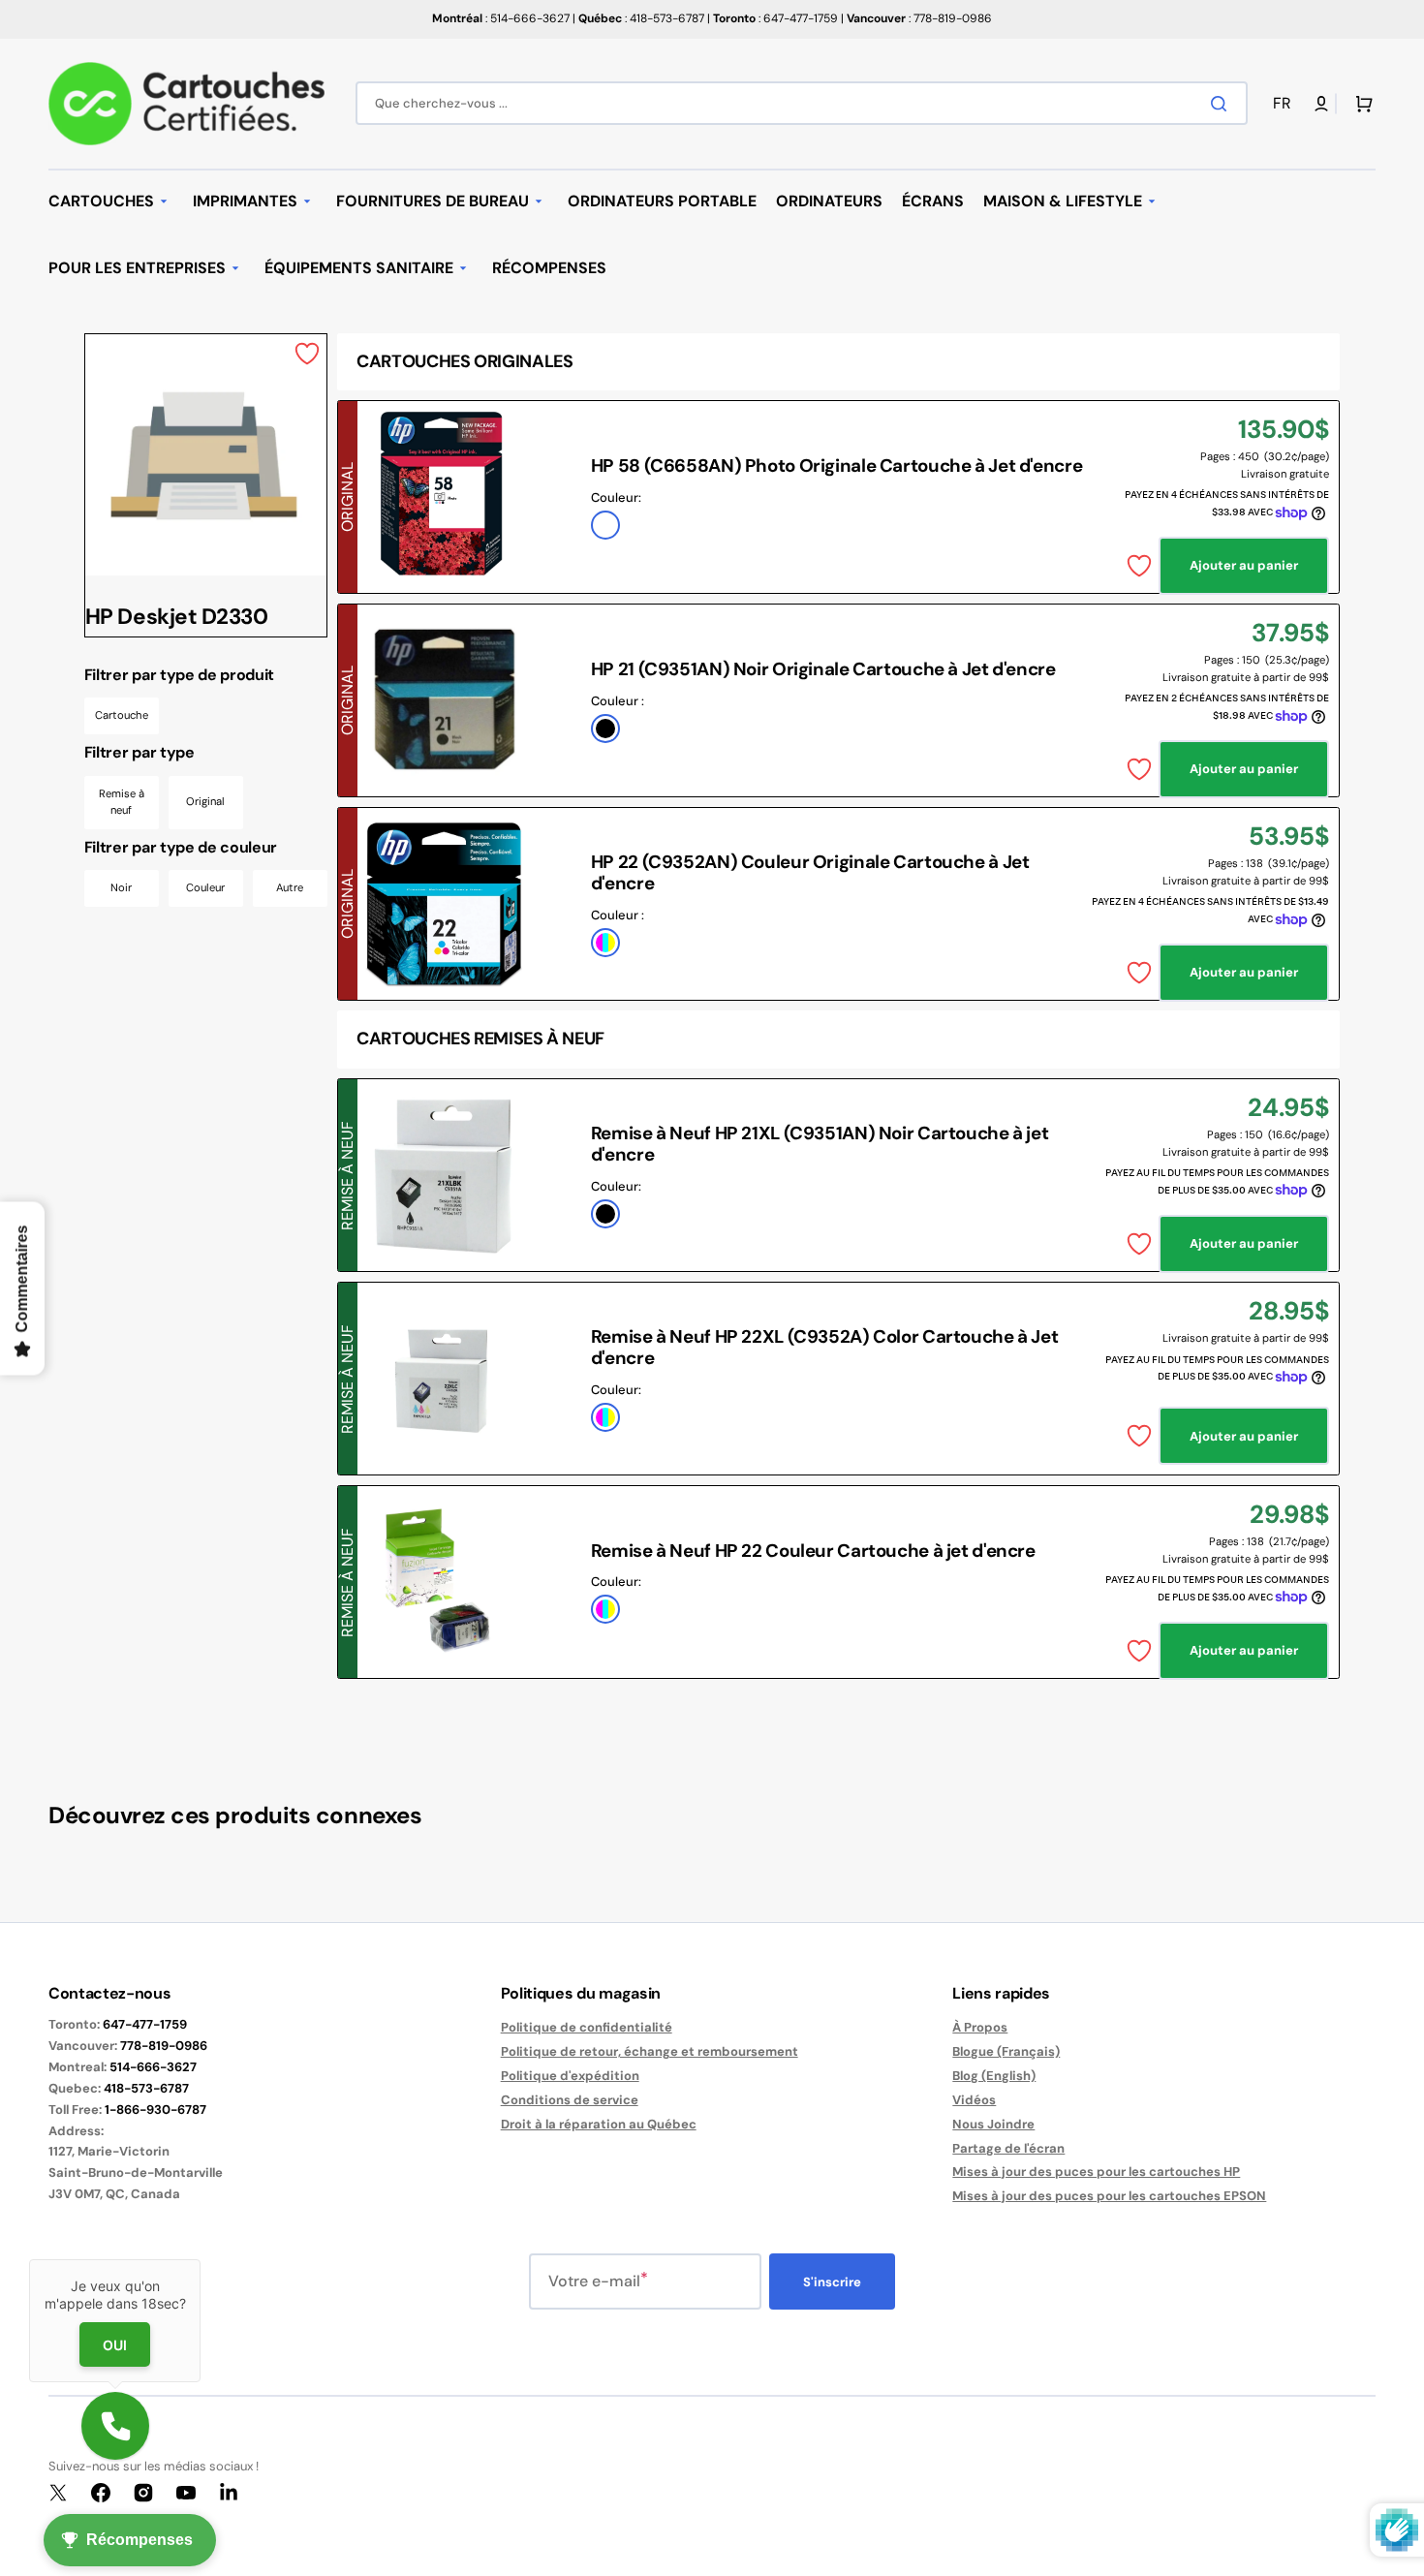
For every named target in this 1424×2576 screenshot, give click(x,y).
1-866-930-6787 (155, 2110)
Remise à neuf (122, 802)
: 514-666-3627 (501, 18)
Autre (290, 887)
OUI (115, 2345)
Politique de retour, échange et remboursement (650, 2051)
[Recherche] (1223, 104)
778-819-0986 (164, 2046)
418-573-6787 (146, 2088)
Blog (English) (994, 2076)
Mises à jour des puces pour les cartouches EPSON (1109, 2196)
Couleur (205, 887)
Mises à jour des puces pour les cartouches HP (1096, 2172)
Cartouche (122, 715)
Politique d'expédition (570, 2076)
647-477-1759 (145, 2024)
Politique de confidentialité (587, 2028)
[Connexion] (1321, 104)
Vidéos (974, 2100)
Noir (121, 887)
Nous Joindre (993, 2124)
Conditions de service (570, 2100)
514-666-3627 (153, 2067)
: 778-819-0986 (919, 18)
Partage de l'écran (1008, 2148)
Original (205, 801)
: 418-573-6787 (641, 18)
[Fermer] (201, 2259)
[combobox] (802, 103)
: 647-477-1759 (775, 18)
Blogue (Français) (1006, 2051)
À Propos (980, 2028)
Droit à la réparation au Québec (599, 2124)
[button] (1285, 104)
